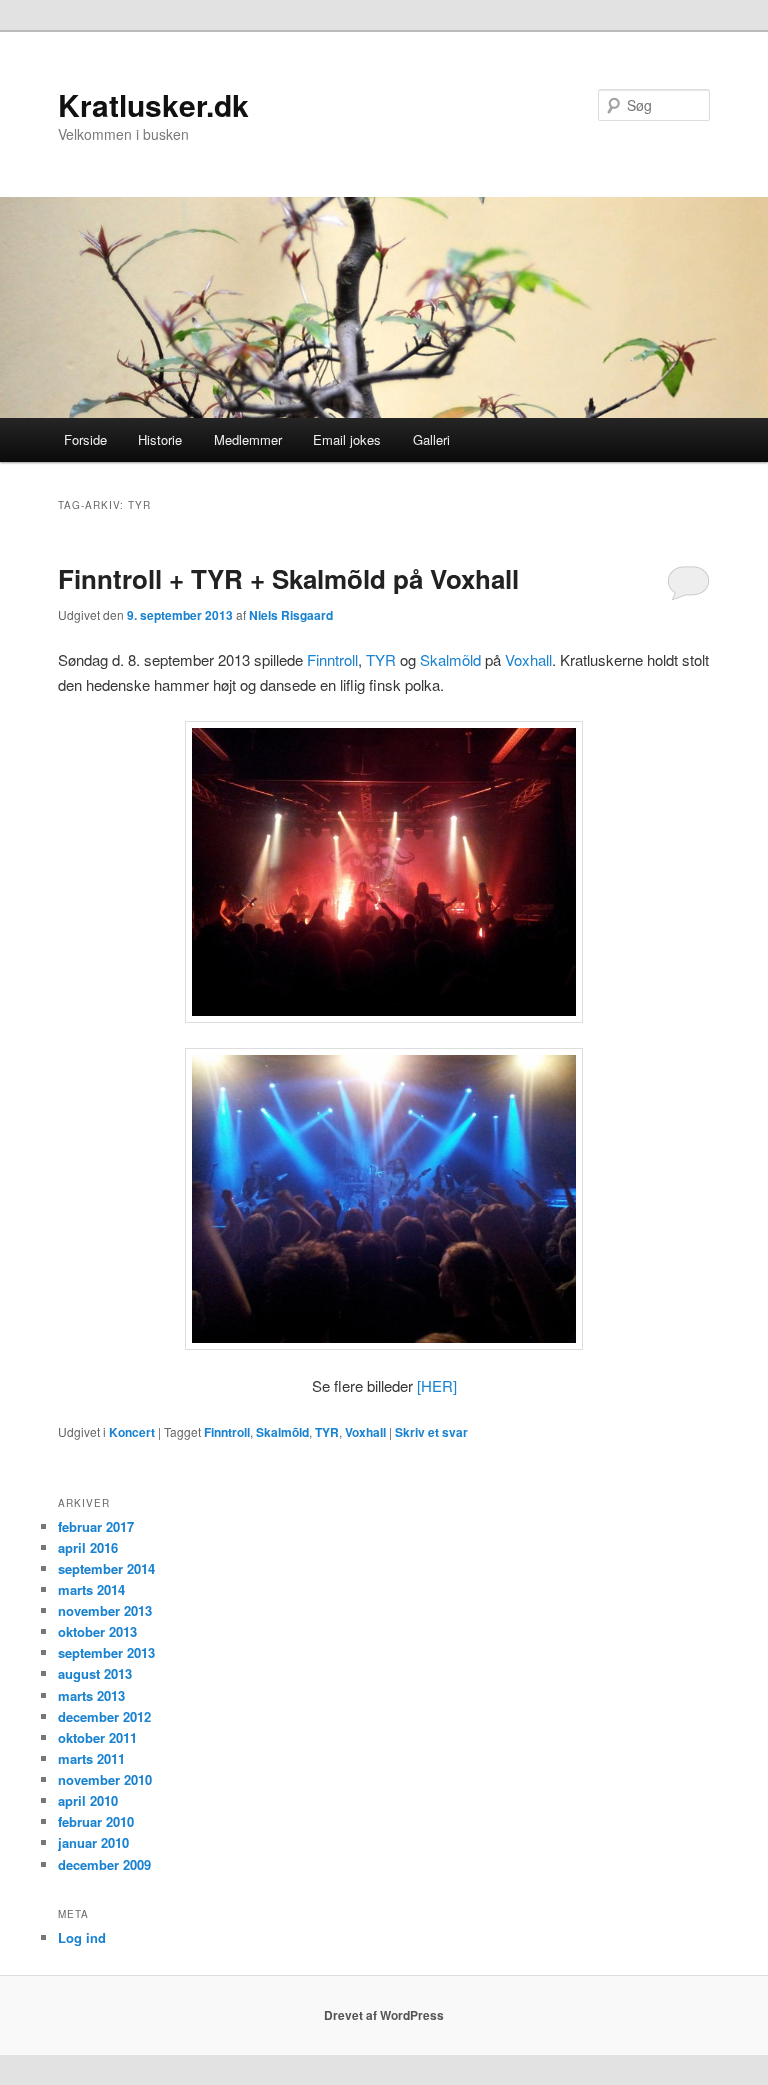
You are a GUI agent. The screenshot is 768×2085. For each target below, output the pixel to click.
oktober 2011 (97, 1737)
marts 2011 (91, 1758)
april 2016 (88, 1547)
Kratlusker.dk (153, 104)
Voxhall (528, 659)
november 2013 (105, 1610)
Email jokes (347, 439)
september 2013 (106, 1652)
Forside (85, 439)
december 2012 (104, 1716)
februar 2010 (96, 1821)
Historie (160, 439)
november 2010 (105, 1779)
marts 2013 (91, 1695)
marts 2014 (91, 1589)
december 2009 (104, 1864)
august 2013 (95, 1673)
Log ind (82, 1937)
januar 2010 (93, 1842)
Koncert (132, 1432)
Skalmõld (450, 659)
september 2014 (106, 1568)
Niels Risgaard (291, 615)
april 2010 (88, 1800)
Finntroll (332, 659)
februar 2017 (96, 1526)
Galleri (431, 439)
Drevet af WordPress (384, 2015)
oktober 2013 (97, 1631)
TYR (381, 659)
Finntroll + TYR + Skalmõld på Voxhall (288, 578)
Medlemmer (248, 439)
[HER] (437, 1385)
